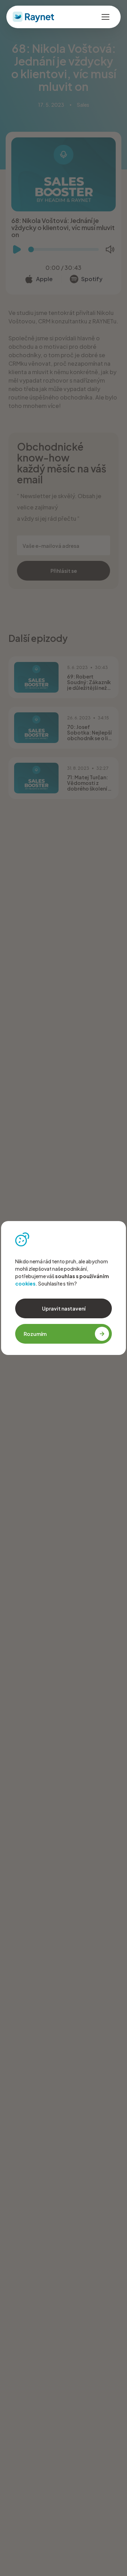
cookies (25, 1283)
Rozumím (35, 1334)
